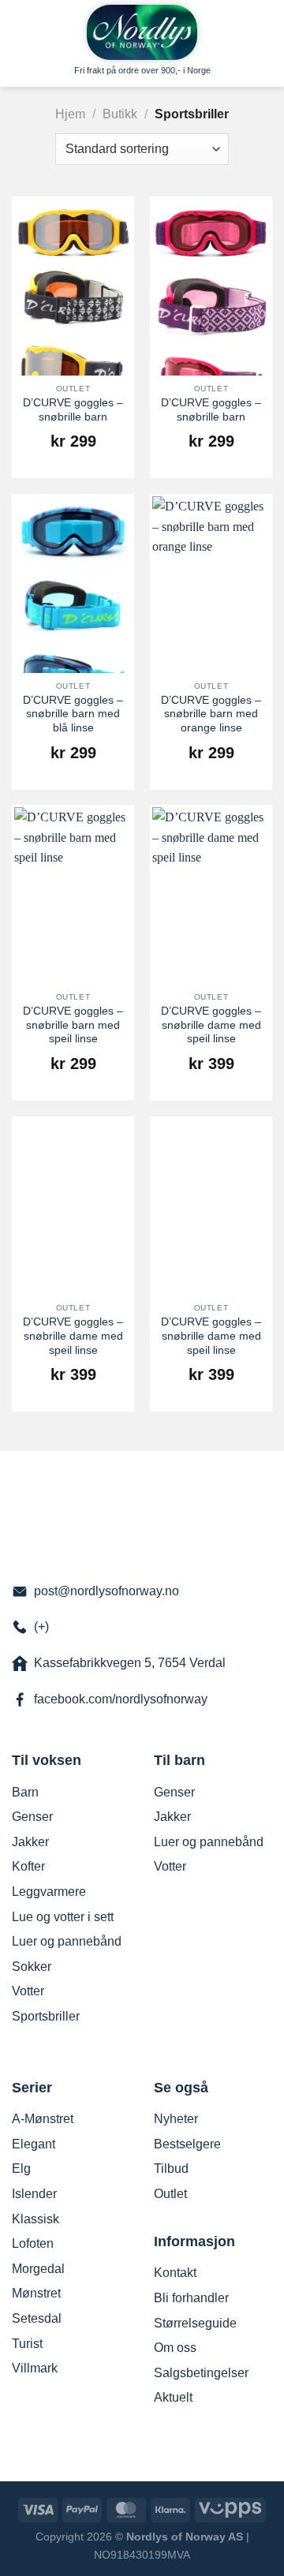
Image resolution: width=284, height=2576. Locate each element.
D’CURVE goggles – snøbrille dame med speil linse (211, 1025)
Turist (27, 2344)
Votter (28, 1991)
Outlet (170, 2194)
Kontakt (175, 2273)
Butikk (120, 114)
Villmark (35, 2368)
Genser (32, 1817)
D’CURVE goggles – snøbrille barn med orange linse (211, 714)
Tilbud (171, 2168)
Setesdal (37, 2318)
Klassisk (35, 2219)
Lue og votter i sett (63, 1917)
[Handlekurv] (264, 28)
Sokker (32, 1967)
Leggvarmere (49, 1892)
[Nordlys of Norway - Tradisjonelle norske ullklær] (142, 32)
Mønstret (36, 2293)
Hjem (70, 114)
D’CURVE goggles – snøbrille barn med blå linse (73, 714)
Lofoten (33, 2243)
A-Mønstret (43, 2119)
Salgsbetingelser (201, 2373)
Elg (21, 2168)
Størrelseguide (195, 2323)
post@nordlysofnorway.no (106, 1591)
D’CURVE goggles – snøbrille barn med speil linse (73, 1025)
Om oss (175, 2348)
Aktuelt (173, 2397)
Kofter (28, 1866)
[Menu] (21, 27)
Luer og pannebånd (67, 1941)
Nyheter (176, 2119)
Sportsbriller (46, 2016)
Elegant (34, 2144)
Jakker (30, 1842)
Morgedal (38, 2269)
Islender (34, 2194)
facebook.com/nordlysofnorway (121, 1699)
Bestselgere (187, 2144)
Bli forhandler (191, 2298)
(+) (41, 1626)
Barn (25, 1792)
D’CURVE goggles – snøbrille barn (73, 410)
